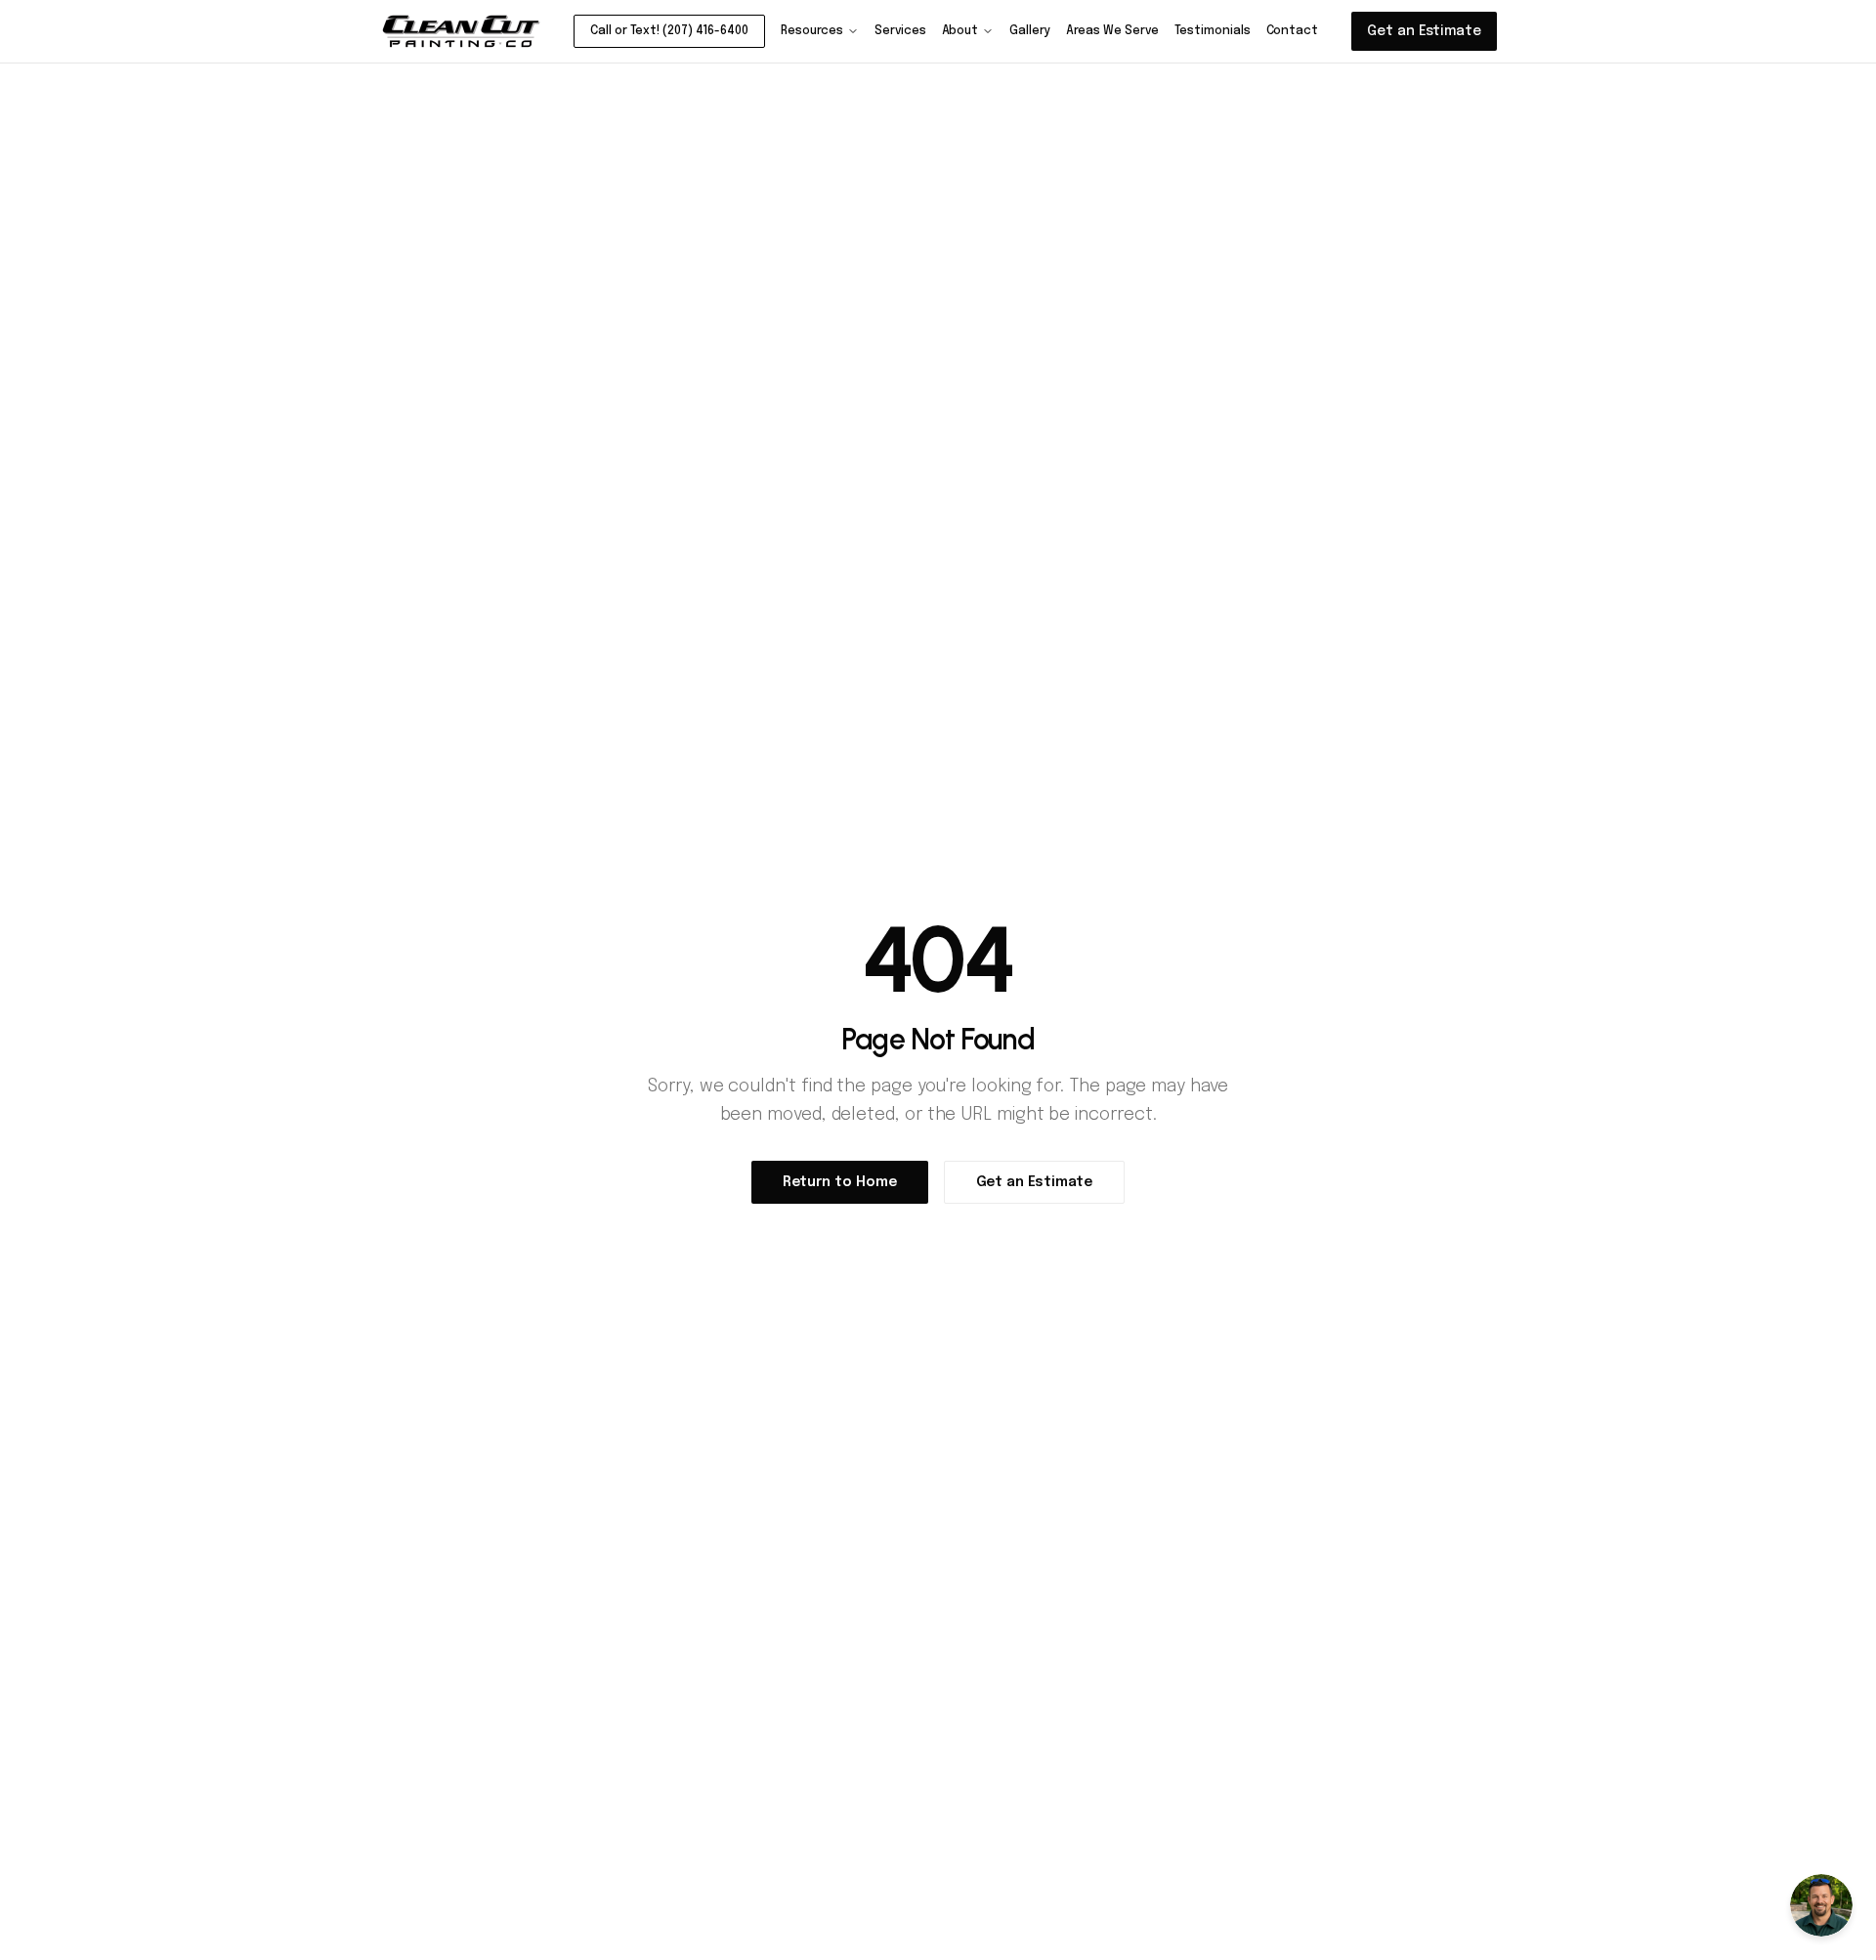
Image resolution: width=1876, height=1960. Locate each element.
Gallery (1029, 31)
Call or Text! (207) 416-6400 (669, 31)
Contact (1292, 31)
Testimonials (1213, 31)
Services (900, 31)
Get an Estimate (1424, 31)
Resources (812, 31)
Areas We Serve (1112, 31)
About (960, 31)
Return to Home (840, 1182)
